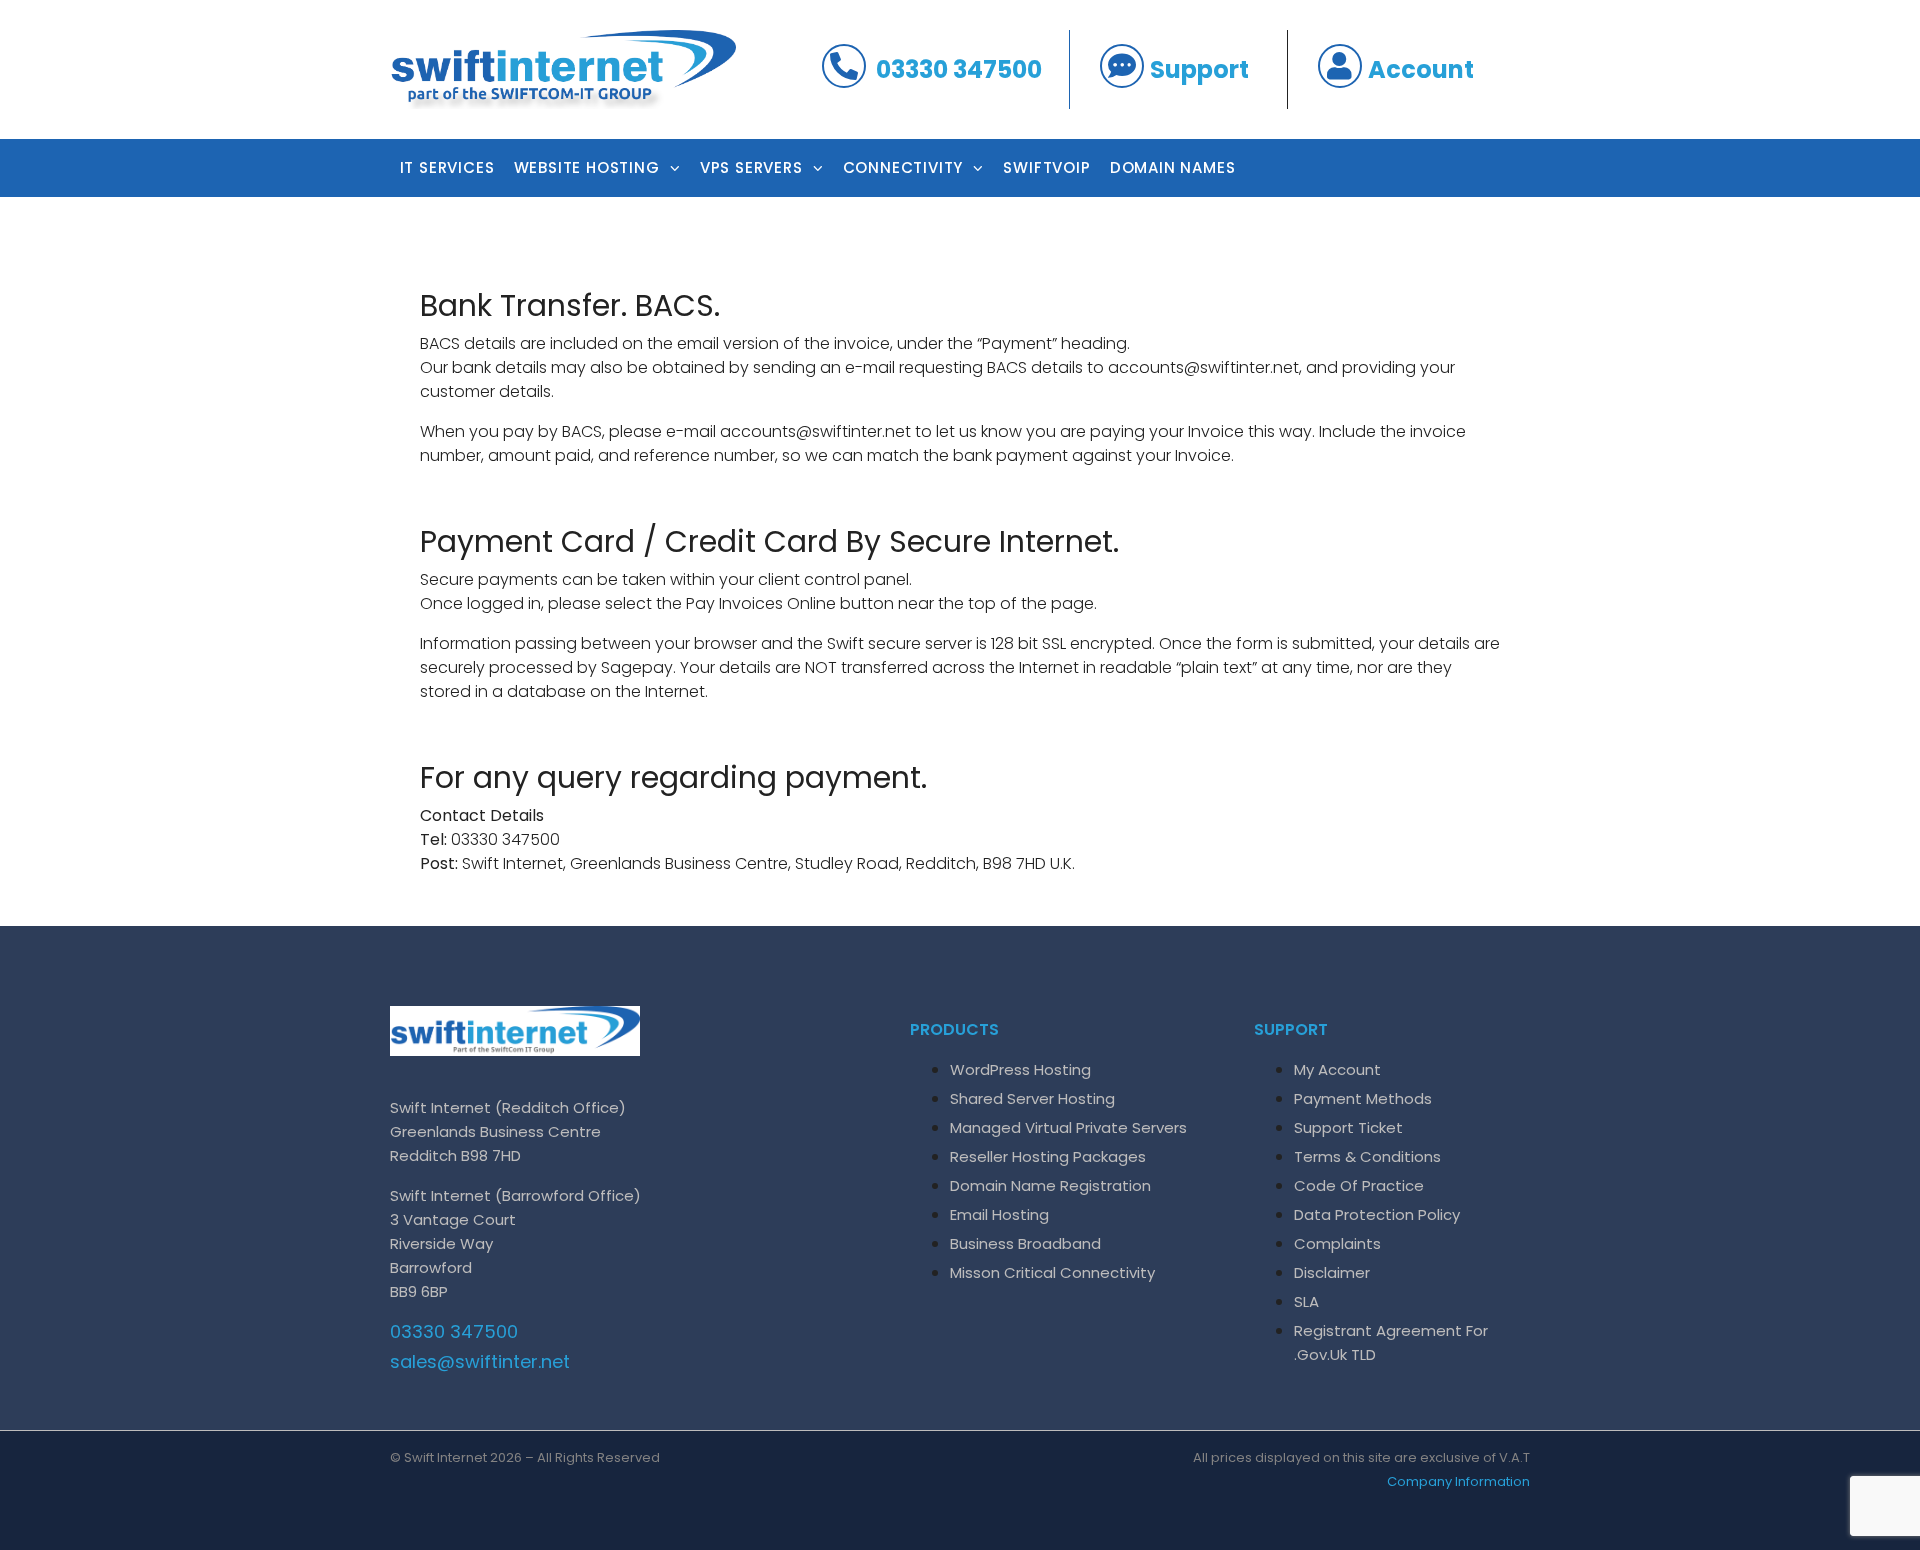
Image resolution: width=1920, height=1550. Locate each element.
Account (1421, 69)
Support (1199, 69)
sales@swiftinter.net (480, 1361)
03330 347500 (959, 69)
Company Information (1458, 1481)
